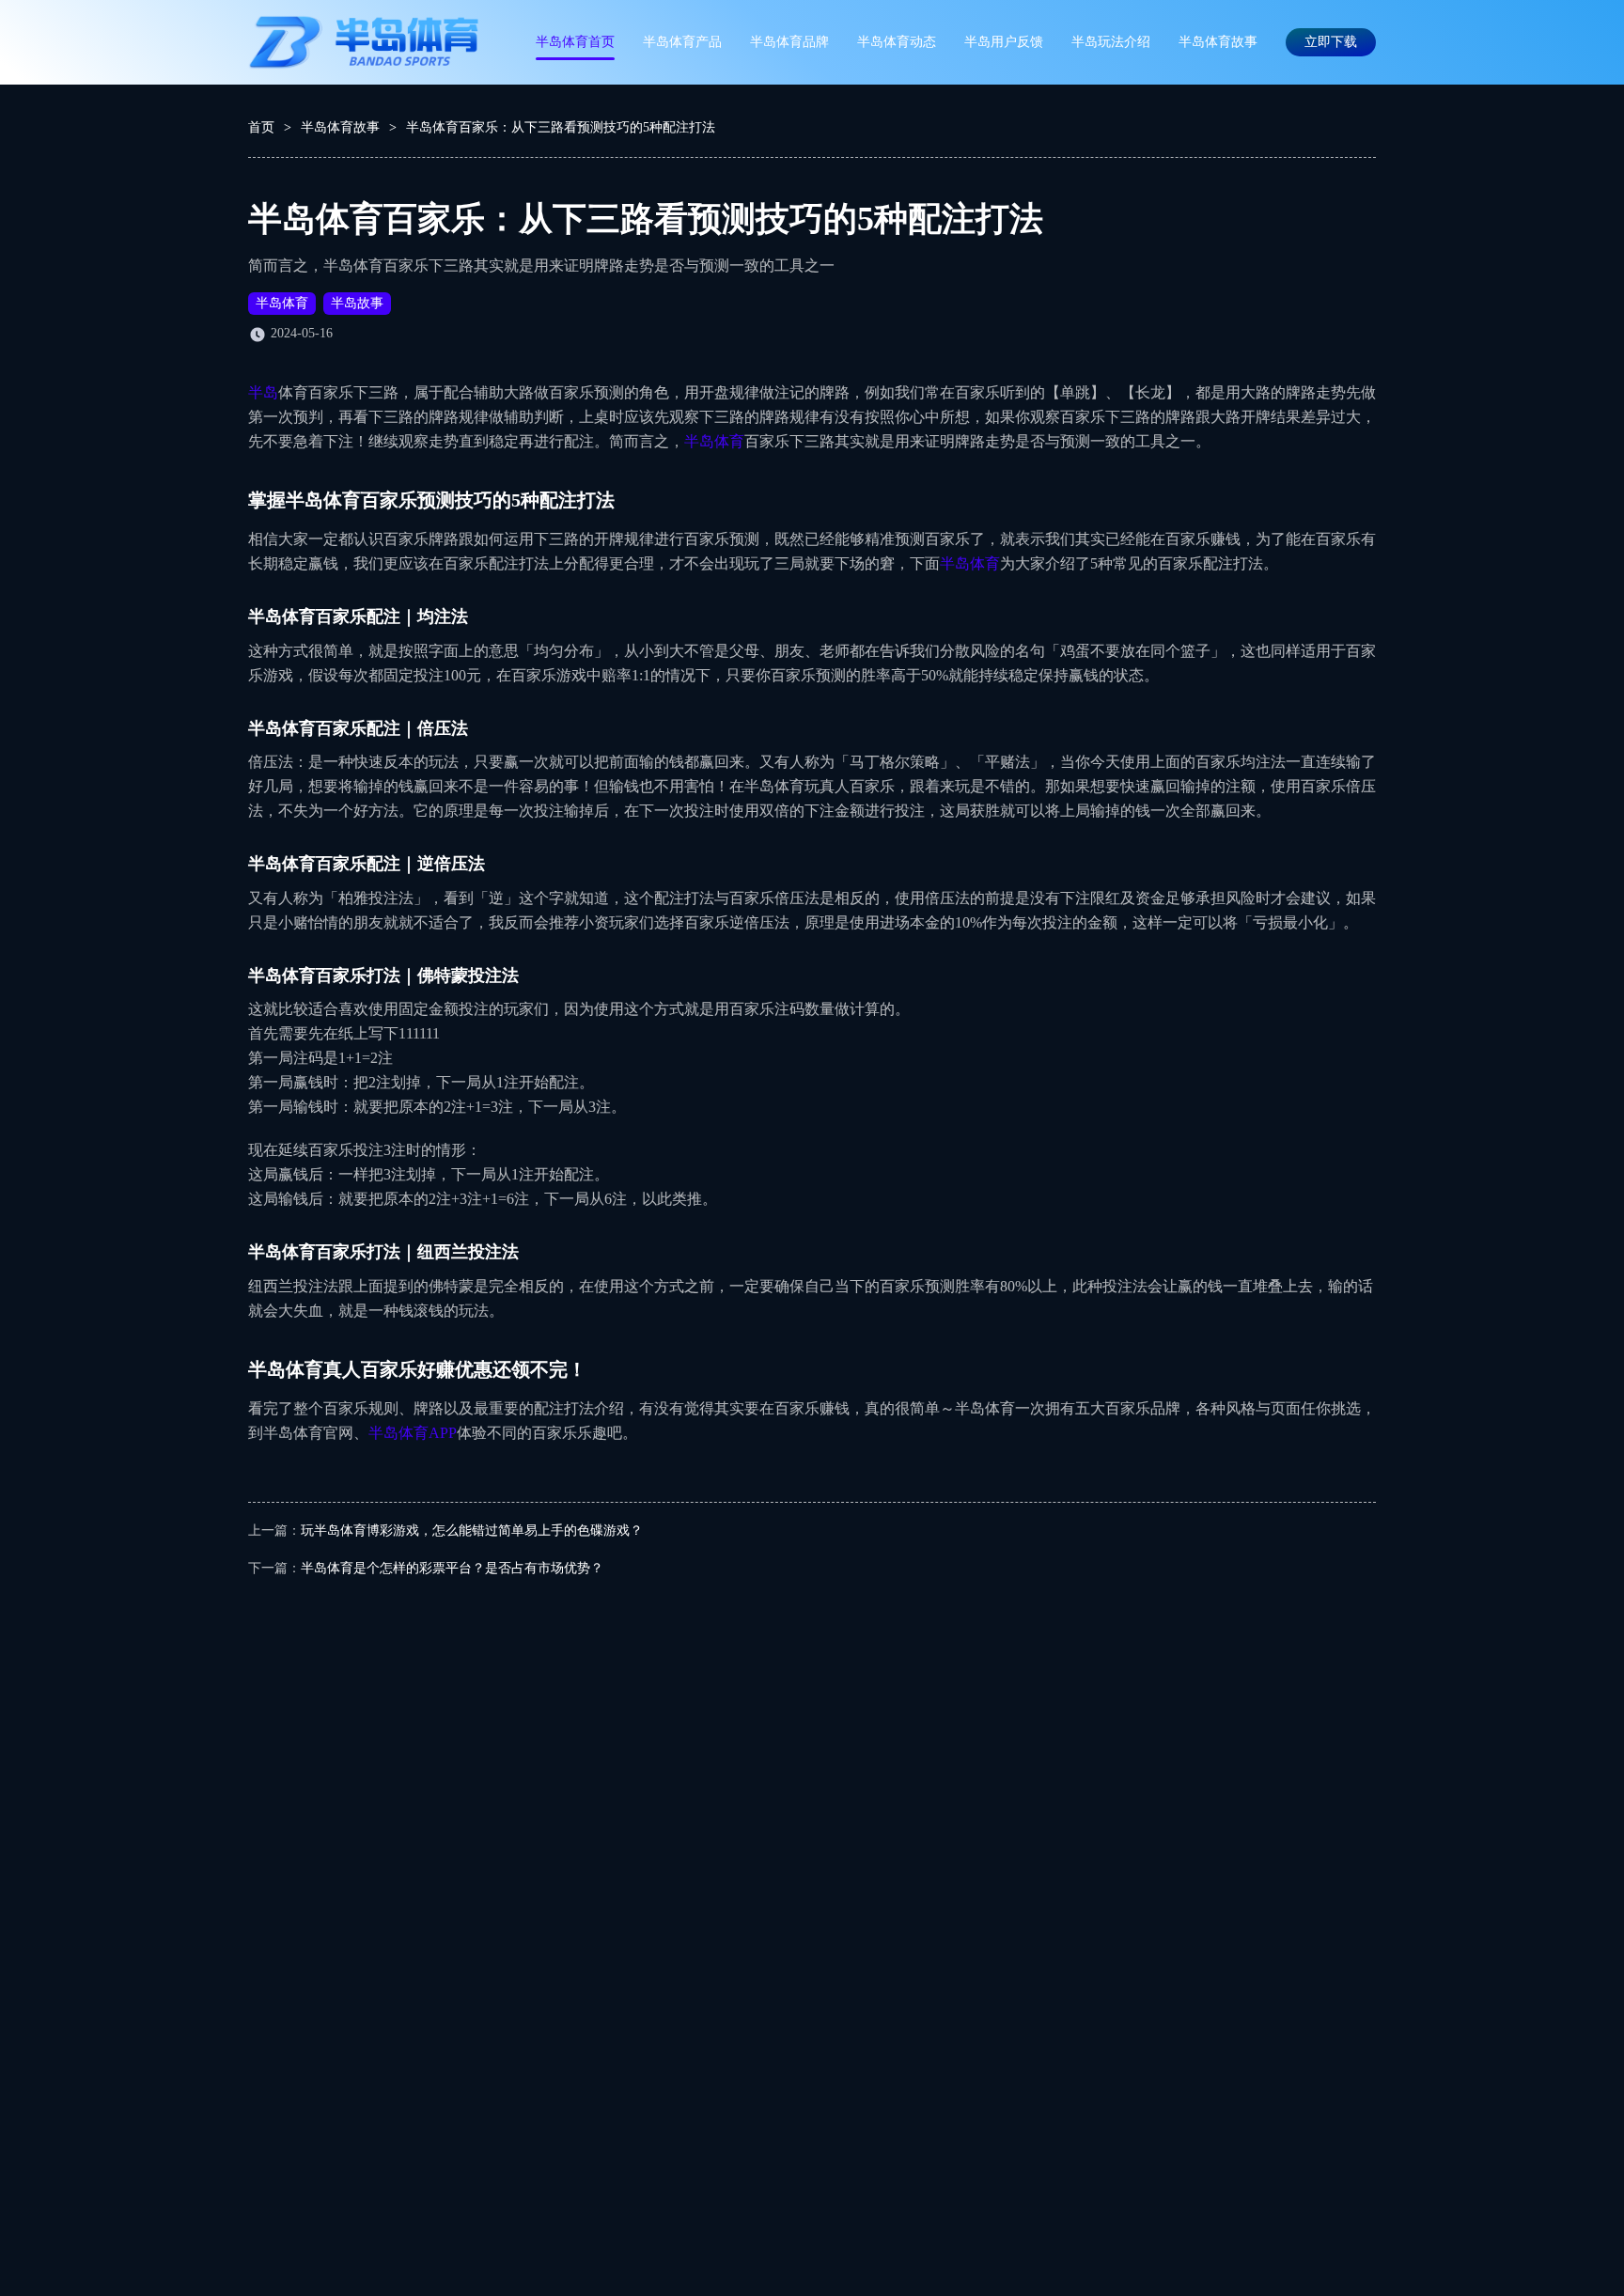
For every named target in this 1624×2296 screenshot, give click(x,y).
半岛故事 (357, 303)
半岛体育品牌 (789, 42)
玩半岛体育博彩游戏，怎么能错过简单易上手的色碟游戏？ (472, 1531)
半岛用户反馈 (1004, 42)
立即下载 (1331, 42)
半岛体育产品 (682, 42)
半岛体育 (282, 303)
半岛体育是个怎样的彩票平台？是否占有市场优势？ (452, 1568)
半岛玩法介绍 (1111, 42)
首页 (261, 127)
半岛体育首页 (575, 42)
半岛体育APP (413, 1433)
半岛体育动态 (897, 42)
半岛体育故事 (1218, 42)
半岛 (263, 392)
